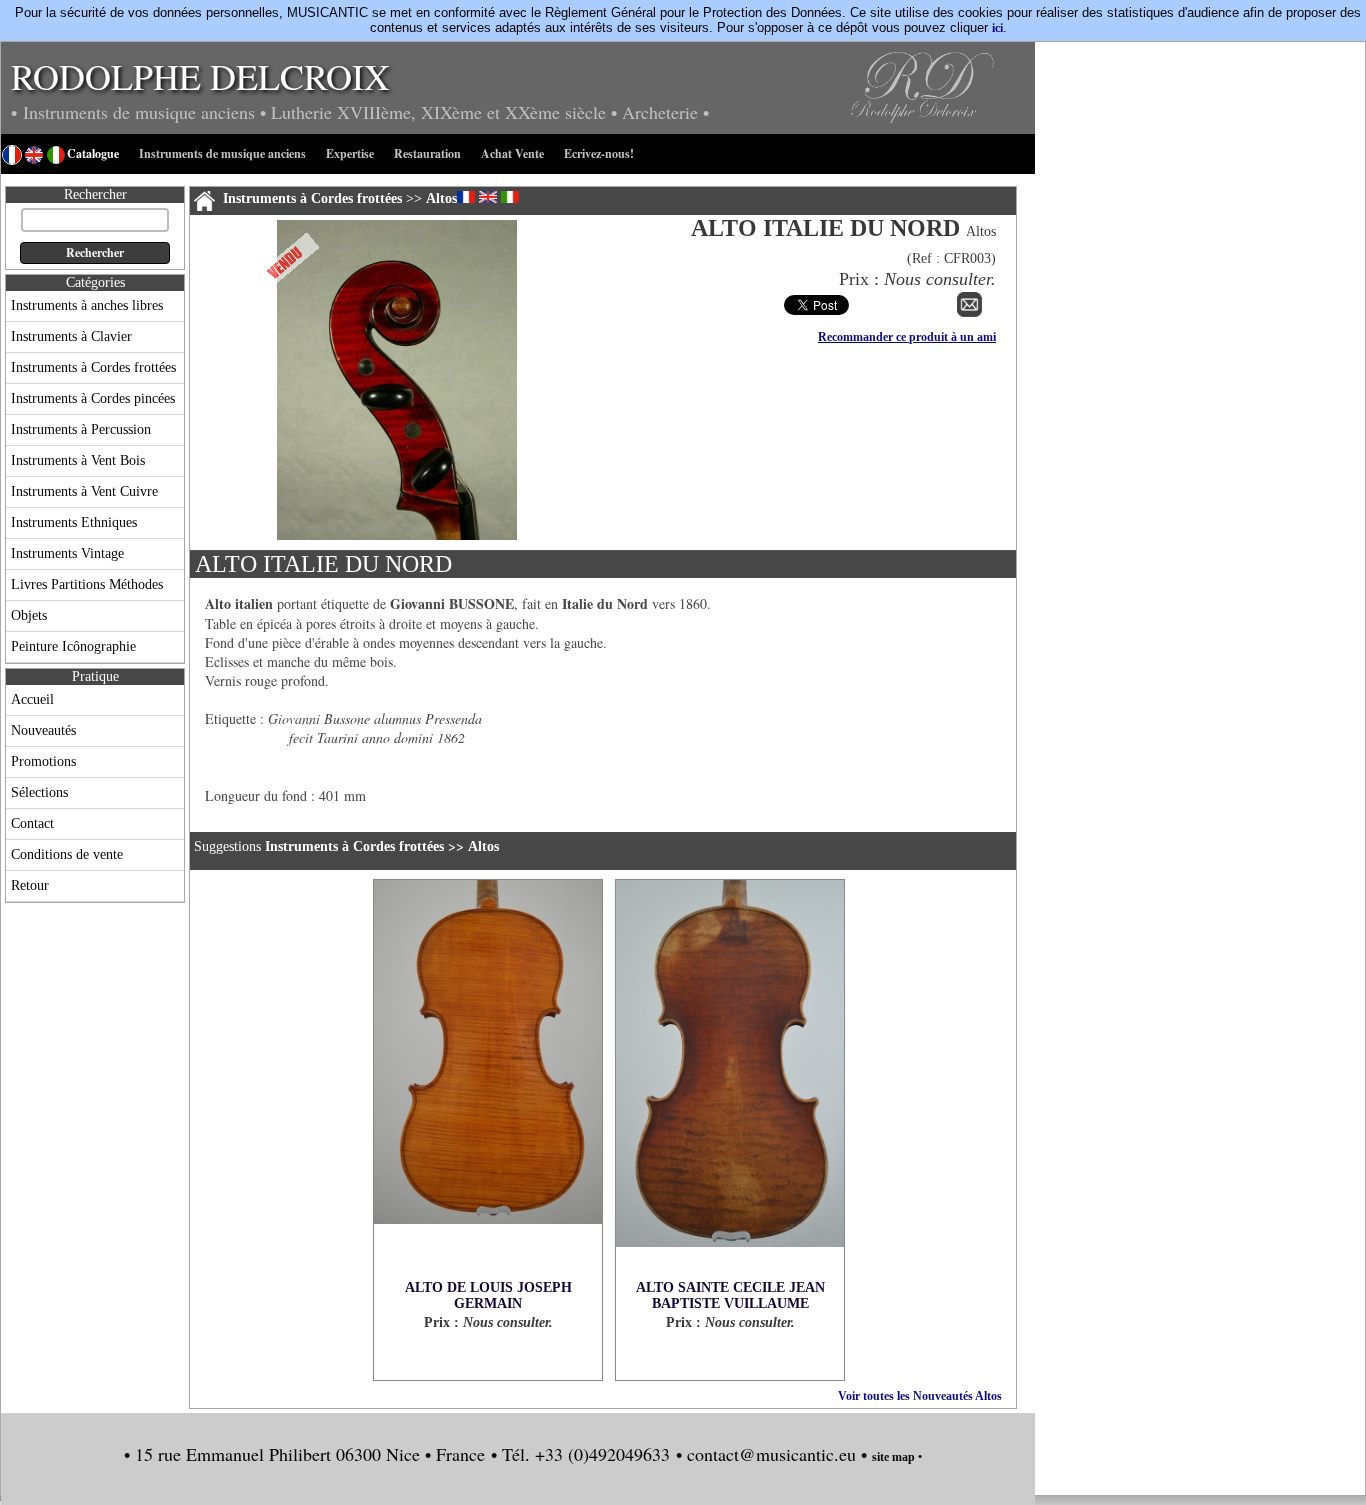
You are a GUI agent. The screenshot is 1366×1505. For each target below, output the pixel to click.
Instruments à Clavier (71, 336)
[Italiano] (510, 197)
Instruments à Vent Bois (78, 460)
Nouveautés (43, 730)
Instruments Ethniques (74, 522)
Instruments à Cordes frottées (93, 367)
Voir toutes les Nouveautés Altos (920, 1396)
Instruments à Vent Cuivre (84, 491)
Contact (32, 823)
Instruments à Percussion (81, 429)
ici (997, 28)
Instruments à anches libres (87, 305)
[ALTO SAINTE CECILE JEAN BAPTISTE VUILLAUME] (730, 1080)
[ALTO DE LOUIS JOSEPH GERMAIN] (488, 1080)
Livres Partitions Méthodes (87, 584)
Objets (29, 615)
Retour (30, 885)
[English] (488, 197)
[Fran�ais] (466, 197)
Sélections (39, 792)
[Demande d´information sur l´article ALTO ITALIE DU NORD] (969, 313)
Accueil (32, 699)
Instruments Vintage (67, 553)
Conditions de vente (67, 854)
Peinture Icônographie (73, 646)
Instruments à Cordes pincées (93, 398)
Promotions (43, 761)
